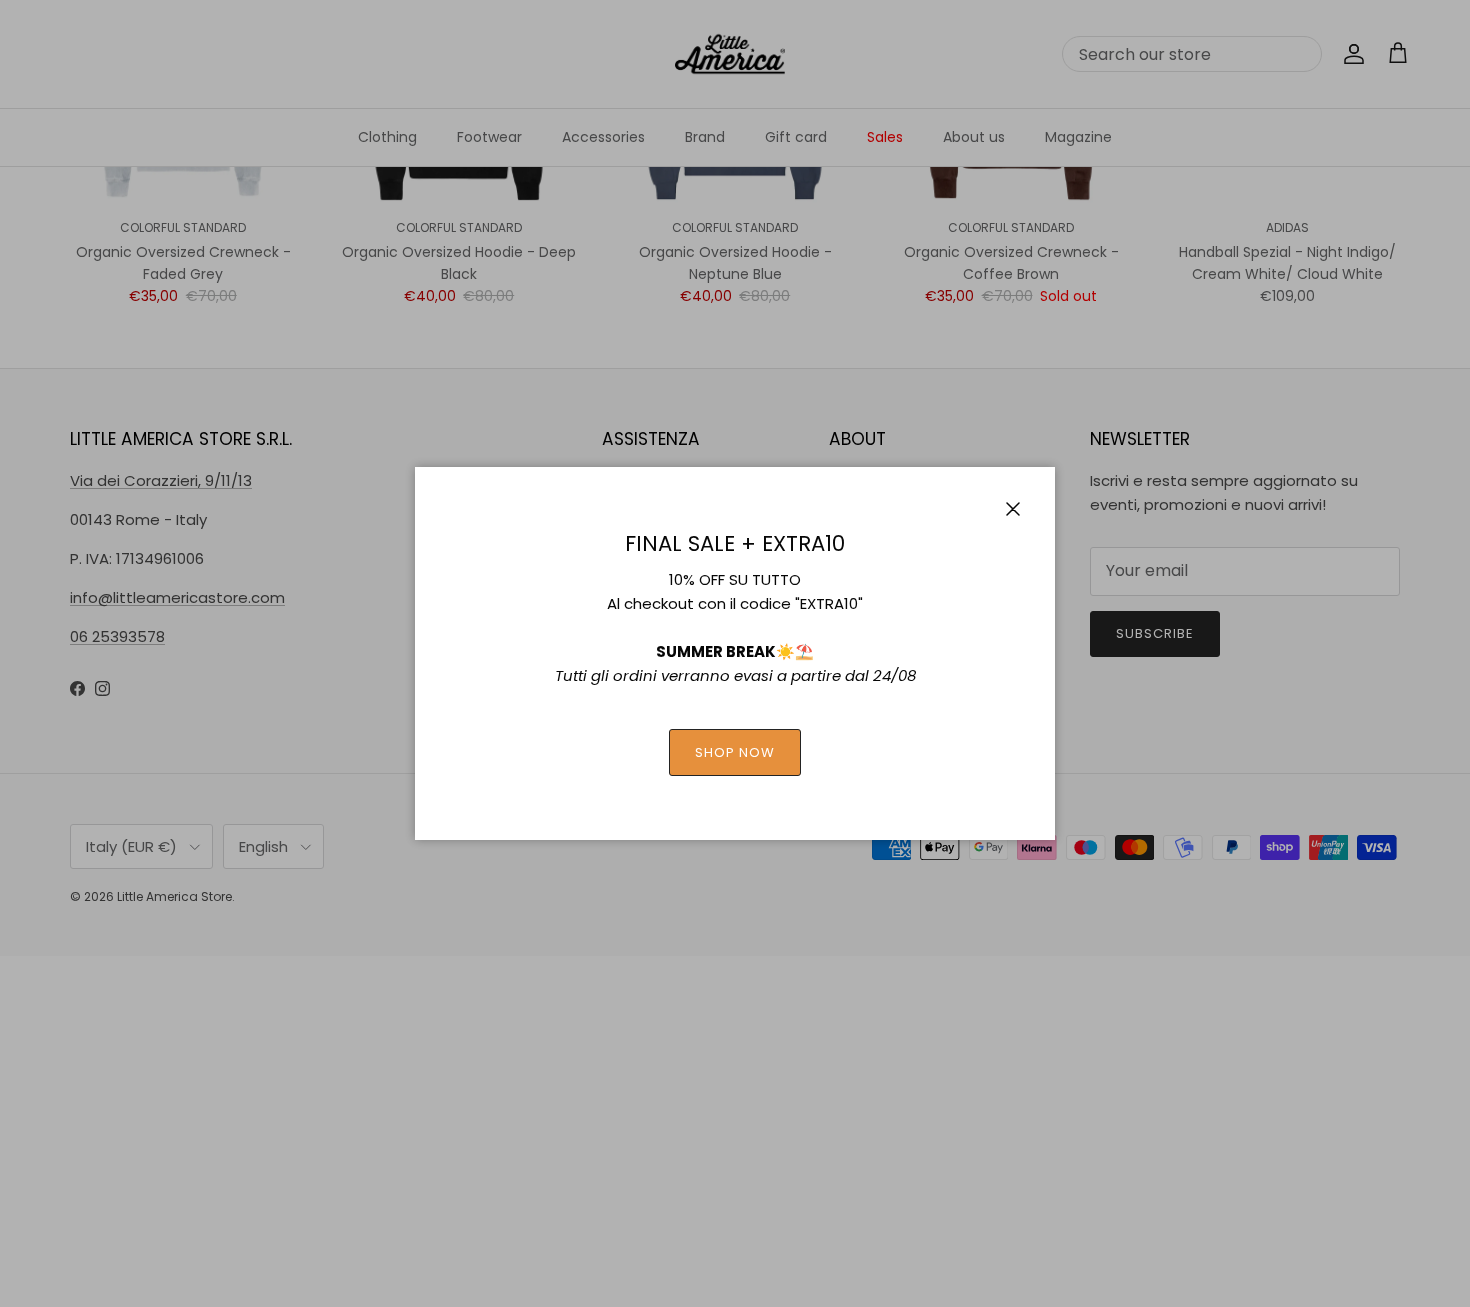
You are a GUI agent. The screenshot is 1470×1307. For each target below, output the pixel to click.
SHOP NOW (735, 752)
